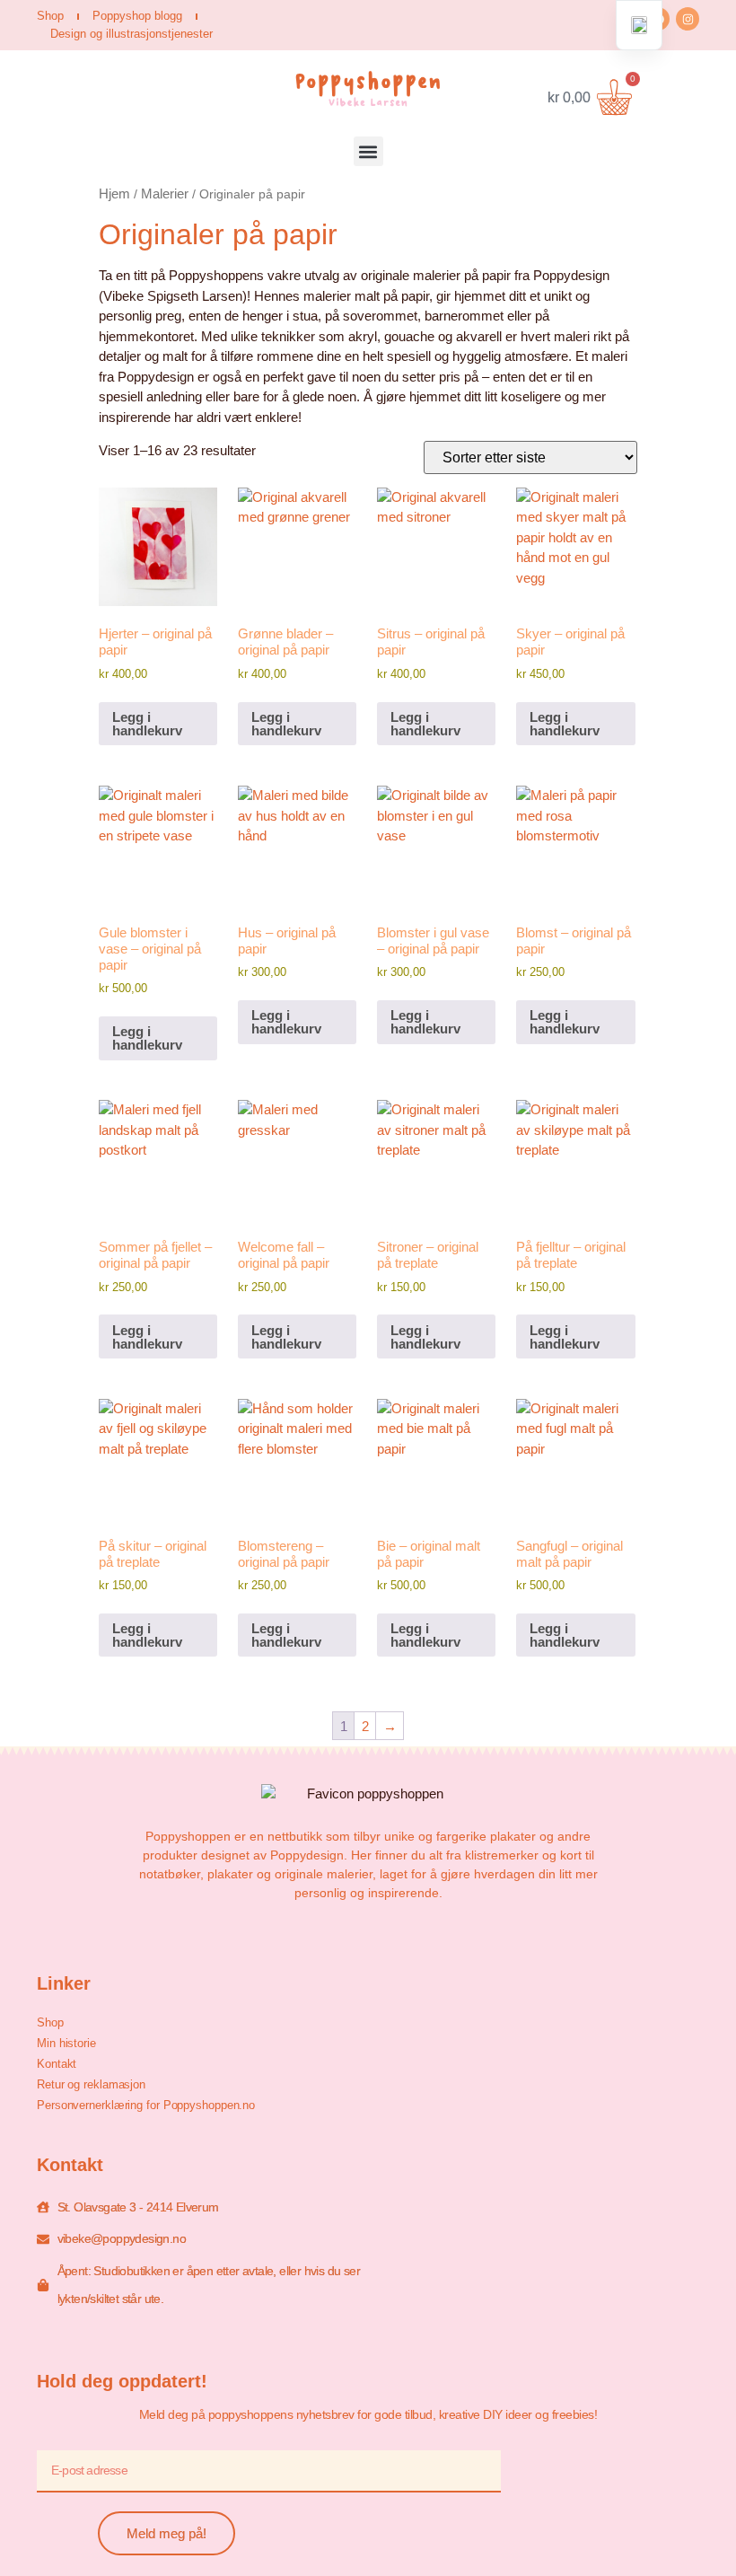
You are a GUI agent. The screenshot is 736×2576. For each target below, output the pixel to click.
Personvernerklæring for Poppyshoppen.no (146, 2105)
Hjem (114, 193)
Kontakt (57, 2064)
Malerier (165, 193)
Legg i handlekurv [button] (147, 724)
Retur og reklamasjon (91, 2084)
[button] (368, 151)
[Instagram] (688, 19)
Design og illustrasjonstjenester (131, 34)
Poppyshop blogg (137, 16)
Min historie (66, 2043)
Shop (50, 16)
